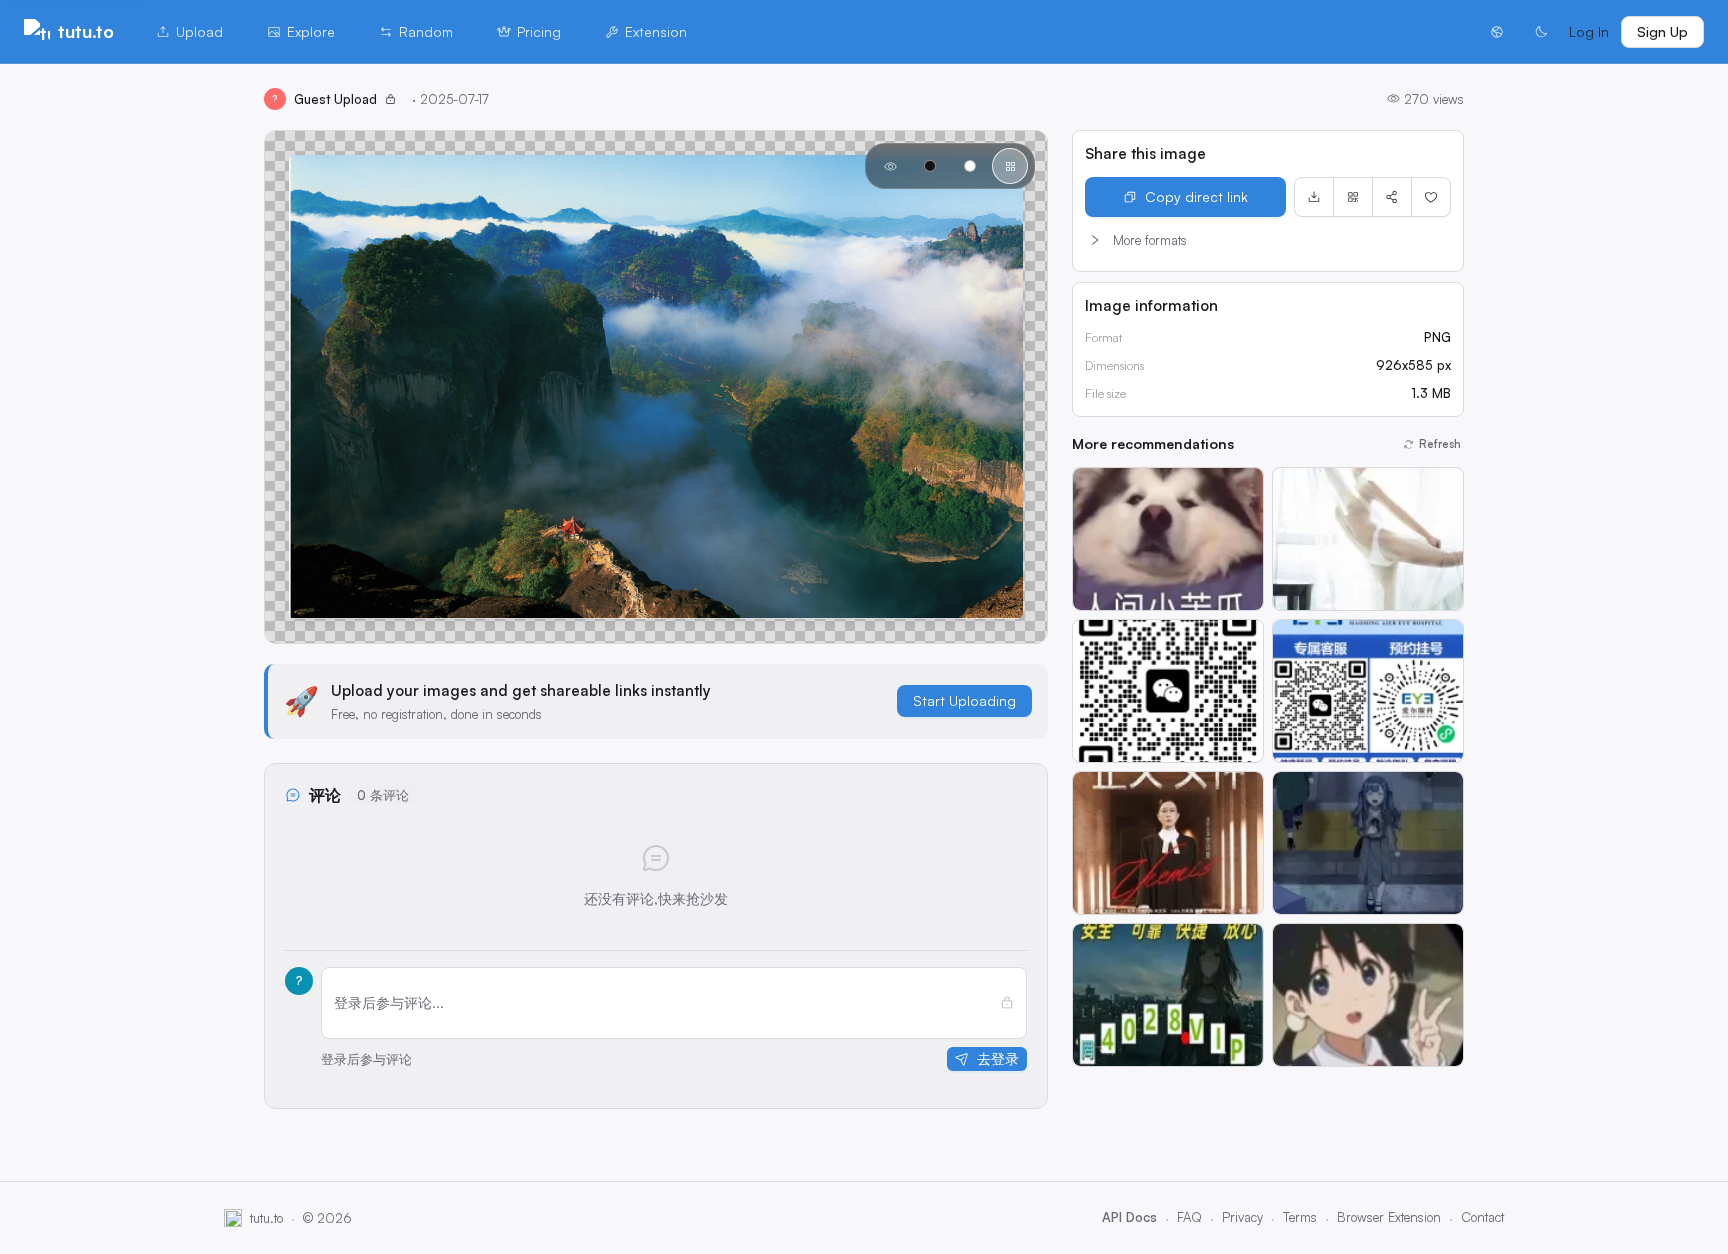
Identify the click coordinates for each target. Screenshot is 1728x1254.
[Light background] (970, 166)
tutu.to (86, 31)
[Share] (1392, 197)
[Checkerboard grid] (1010, 166)
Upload (199, 31)
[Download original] (1314, 197)
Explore (311, 31)
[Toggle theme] (1541, 32)
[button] (1268, 240)
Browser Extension (1389, 1217)
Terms (1300, 1217)
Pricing (539, 31)
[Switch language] (1497, 32)
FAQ (1189, 1217)
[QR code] (1353, 197)
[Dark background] (930, 166)
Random (426, 31)
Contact (1482, 1217)
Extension (656, 31)
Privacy (1242, 1217)
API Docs (1129, 1217)
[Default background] (890, 166)
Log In (1589, 31)
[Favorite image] (1431, 197)
